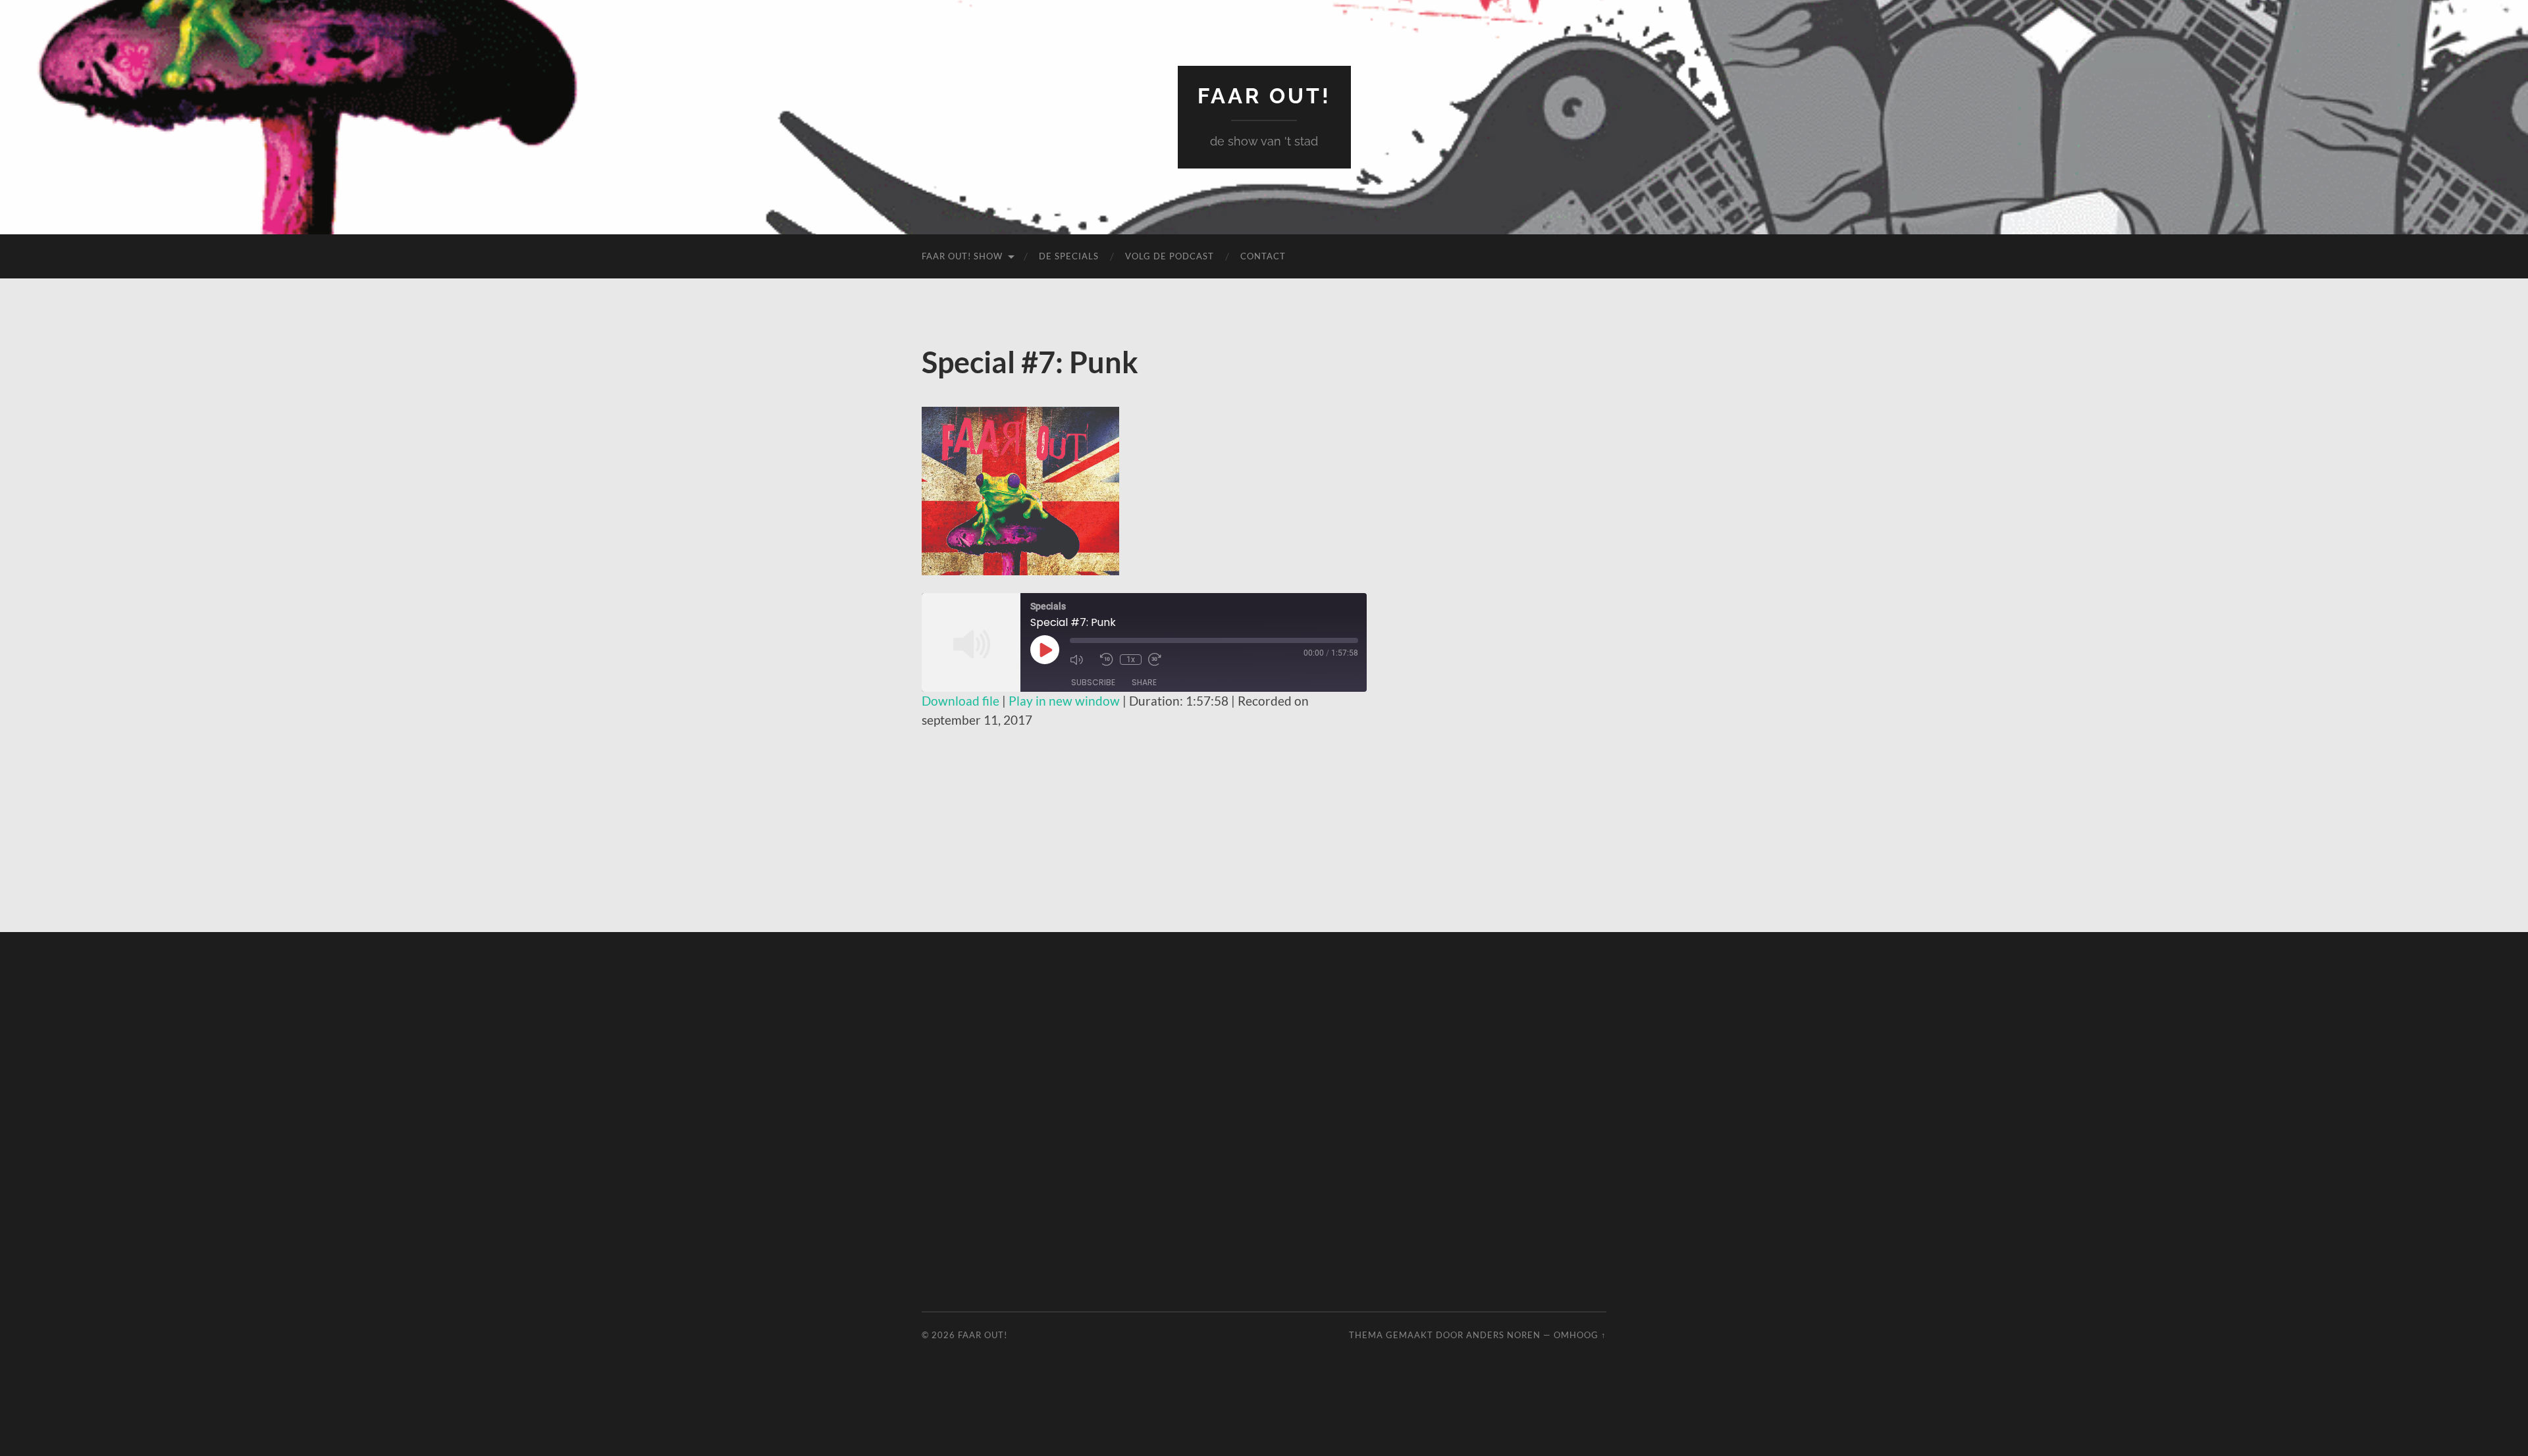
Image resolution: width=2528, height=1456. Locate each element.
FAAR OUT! (1264, 96)
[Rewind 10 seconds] (1107, 660)
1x (1131, 660)
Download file (961, 701)
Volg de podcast (1170, 256)
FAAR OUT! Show (962, 256)
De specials (1069, 256)
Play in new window (1064, 701)
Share (1144, 682)
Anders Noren (1503, 1335)
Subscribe (1093, 682)
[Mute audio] (1082, 660)
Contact (1263, 256)
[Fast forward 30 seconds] (1160, 660)
